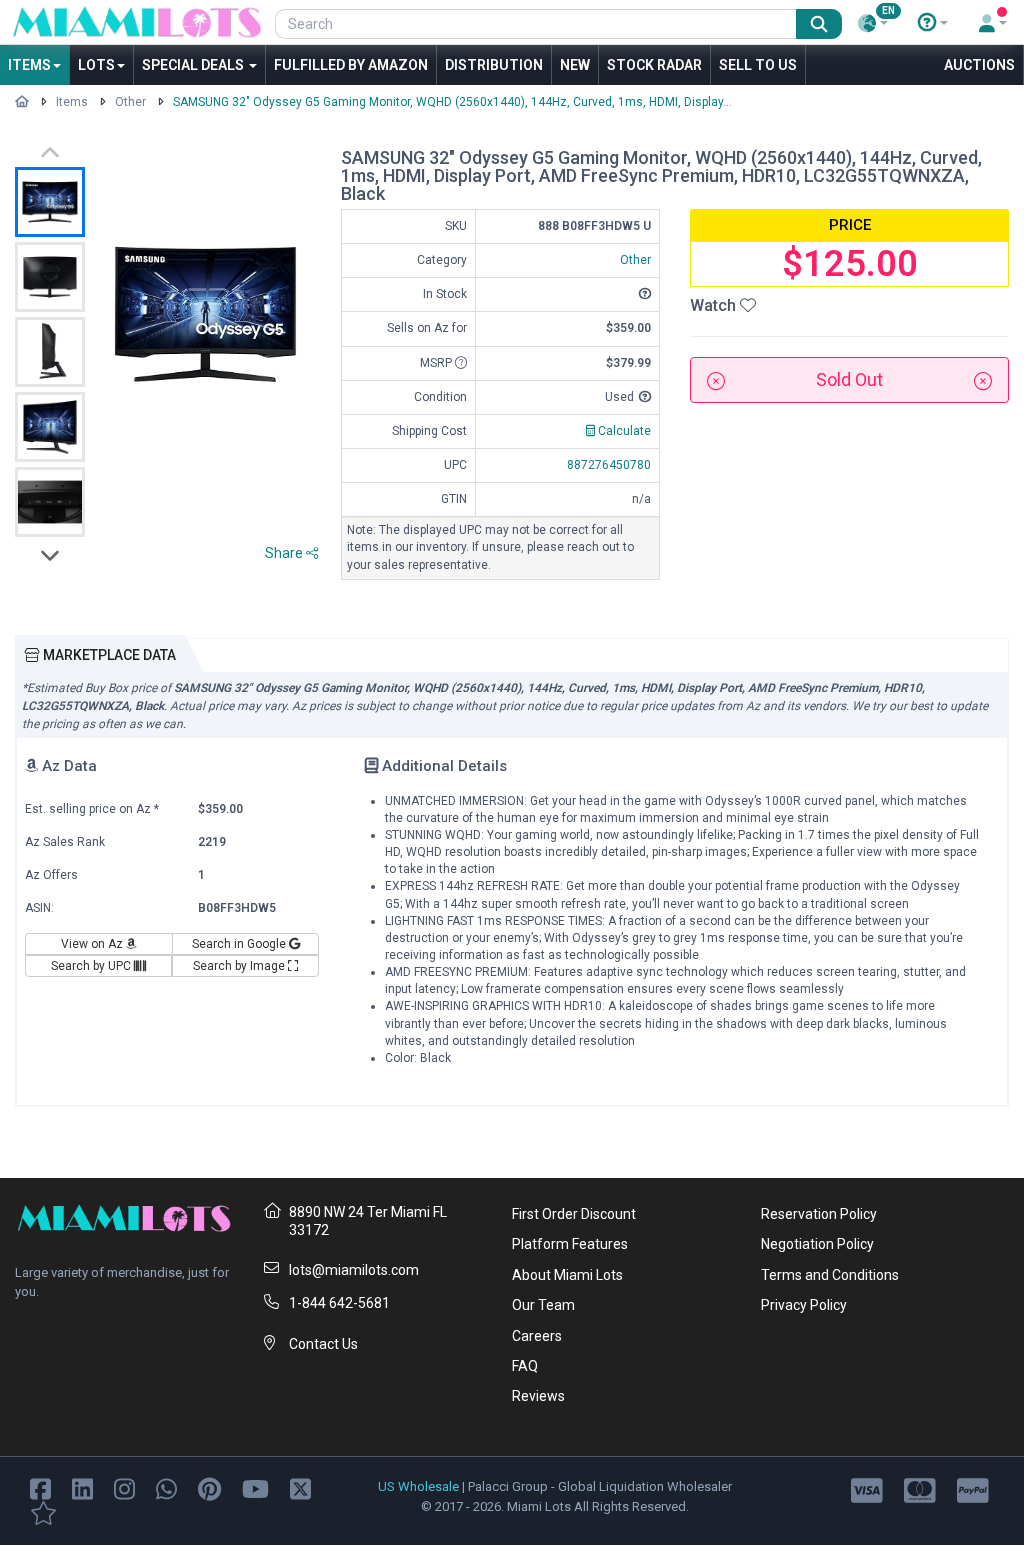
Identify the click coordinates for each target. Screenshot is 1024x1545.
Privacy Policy (804, 1305)
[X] (300, 1487)
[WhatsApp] (166, 1487)
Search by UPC (92, 966)
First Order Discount (574, 1214)
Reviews (538, 1396)
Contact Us (323, 1344)
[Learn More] (933, 23)
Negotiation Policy (817, 1244)
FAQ (525, 1366)
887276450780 (609, 465)
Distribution (494, 65)
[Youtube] (255, 1487)
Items (29, 65)
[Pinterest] (209, 1487)
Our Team (543, 1305)
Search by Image (240, 966)
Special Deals (194, 65)
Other (130, 102)
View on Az (93, 944)
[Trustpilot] (43, 1511)
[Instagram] (124, 1487)
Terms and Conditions (830, 1275)
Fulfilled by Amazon (351, 65)
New (575, 65)
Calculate (623, 431)
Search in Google (240, 944)
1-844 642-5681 (339, 1303)
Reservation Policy (819, 1214)
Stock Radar (654, 65)
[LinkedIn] (82, 1487)
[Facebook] (40, 1487)
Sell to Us (758, 65)
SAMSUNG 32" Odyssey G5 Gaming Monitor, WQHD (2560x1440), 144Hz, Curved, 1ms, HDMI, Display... (452, 102)
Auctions (979, 65)
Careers (537, 1336)
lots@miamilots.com (354, 1270)
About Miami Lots (567, 1275)
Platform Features (570, 1244)
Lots (96, 65)
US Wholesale (418, 1486)
